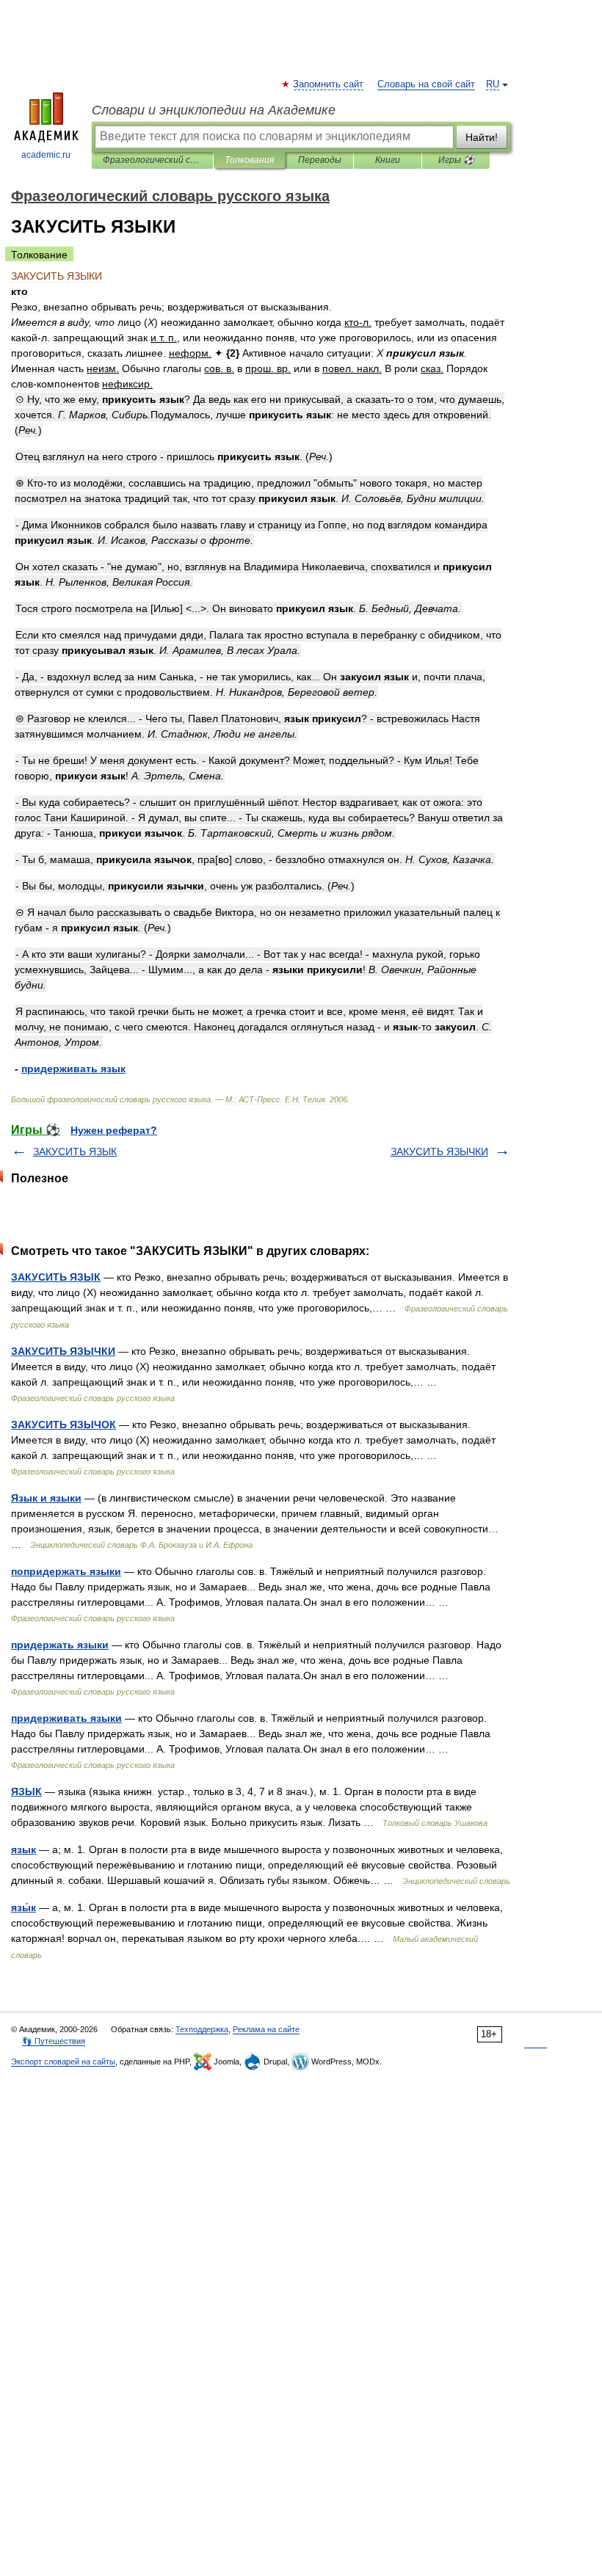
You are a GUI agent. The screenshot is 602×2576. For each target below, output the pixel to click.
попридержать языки (66, 1571)
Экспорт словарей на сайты (63, 2062)
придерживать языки (66, 1718)
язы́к (23, 1907)
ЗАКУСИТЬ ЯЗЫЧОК (64, 1425)
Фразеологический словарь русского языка (152, 160)
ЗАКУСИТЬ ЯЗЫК (75, 1151)
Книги (388, 160)
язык (23, 1849)
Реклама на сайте (266, 2029)
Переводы (320, 160)
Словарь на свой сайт (426, 84)
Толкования (249, 160)
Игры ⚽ (456, 160)
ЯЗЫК (26, 1791)
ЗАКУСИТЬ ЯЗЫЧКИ (439, 1151)
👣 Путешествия (54, 2041)
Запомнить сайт (329, 84)
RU (493, 84)
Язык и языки (46, 1498)
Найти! (482, 137)
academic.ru (46, 155)
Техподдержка (202, 2029)
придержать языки (60, 1645)
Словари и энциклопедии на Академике (214, 110)
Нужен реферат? (114, 1130)
